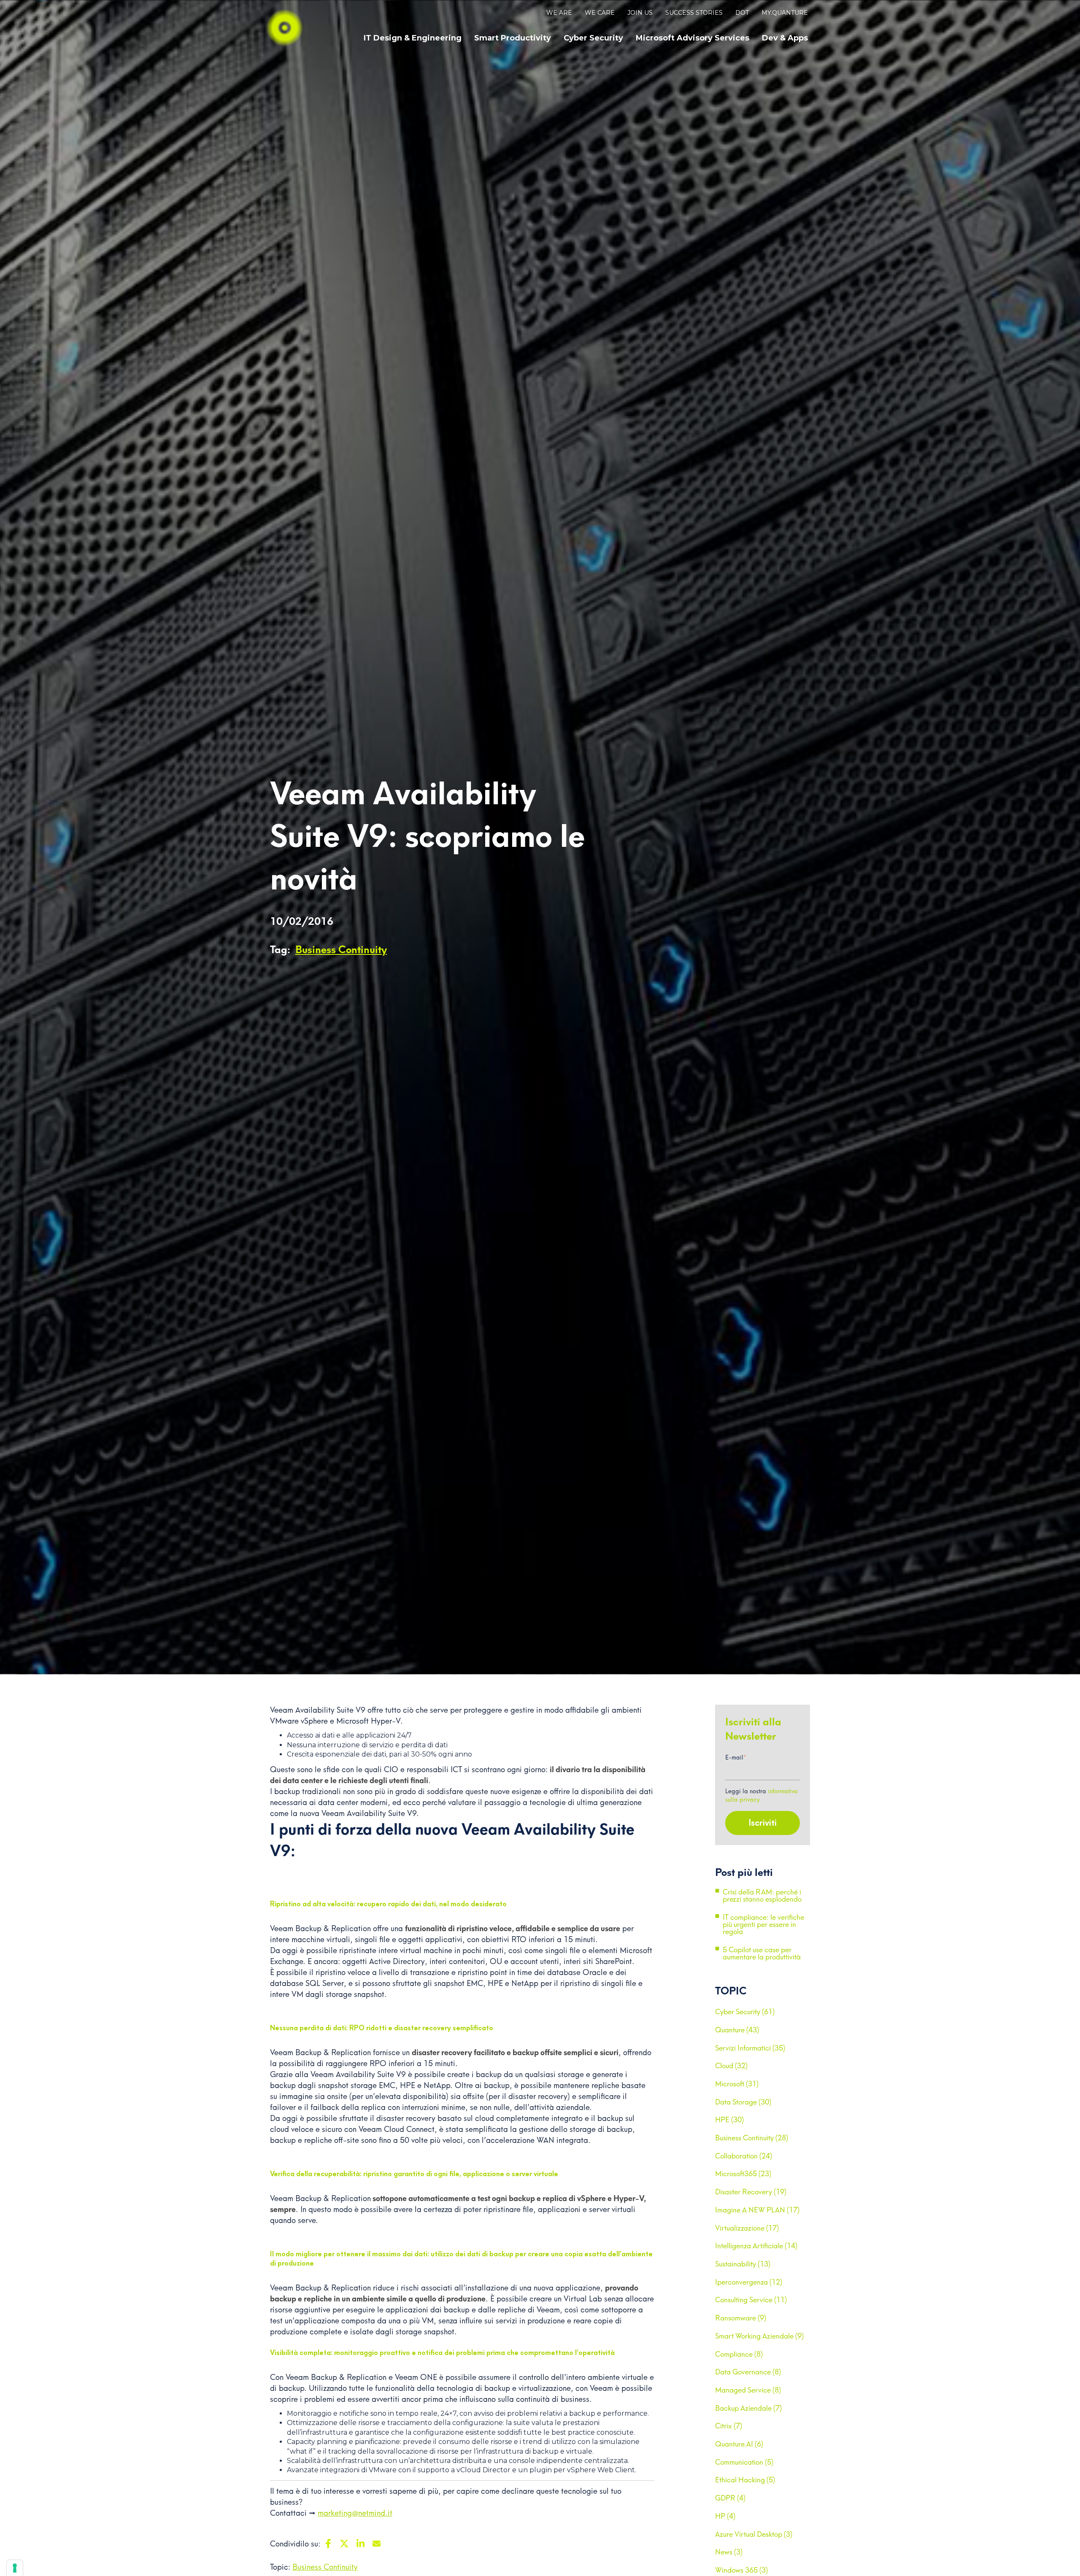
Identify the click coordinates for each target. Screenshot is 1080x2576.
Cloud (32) (731, 2066)
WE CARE (600, 13)
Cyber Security (593, 38)
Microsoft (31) (737, 2084)
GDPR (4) (730, 2498)
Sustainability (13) (743, 2264)
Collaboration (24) (744, 2156)
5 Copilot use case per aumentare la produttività (762, 1954)
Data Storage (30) (743, 2102)
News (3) (729, 2552)
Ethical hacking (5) (745, 2480)
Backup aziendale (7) (748, 2408)
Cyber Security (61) (745, 2012)
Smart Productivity (513, 38)
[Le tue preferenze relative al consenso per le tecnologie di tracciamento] (15, 2568)
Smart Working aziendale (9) (759, 2336)
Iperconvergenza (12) (749, 2282)
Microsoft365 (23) (743, 2174)
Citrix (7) (729, 2426)
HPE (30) (729, 2120)
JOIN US (640, 13)
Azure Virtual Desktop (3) (754, 2534)
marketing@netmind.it (355, 2513)
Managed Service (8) (748, 2390)
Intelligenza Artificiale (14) (756, 2246)
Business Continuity (341, 950)
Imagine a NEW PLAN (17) (757, 2210)
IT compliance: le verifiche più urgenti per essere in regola (763, 1924)
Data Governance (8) (748, 2372)
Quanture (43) (737, 2030)
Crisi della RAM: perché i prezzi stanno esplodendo (762, 1896)
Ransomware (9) (741, 2318)
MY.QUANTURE (785, 13)
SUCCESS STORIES (694, 13)
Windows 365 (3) (741, 2570)
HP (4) (725, 2516)
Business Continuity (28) (752, 2138)
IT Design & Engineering (413, 38)
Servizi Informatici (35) (750, 2048)
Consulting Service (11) (751, 2300)
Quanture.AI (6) (739, 2444)
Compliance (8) (739, 2354)
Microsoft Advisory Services (693, 38)
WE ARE (559, 13)
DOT (742, 13)
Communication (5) (744, 2462)
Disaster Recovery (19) (751, 2192)
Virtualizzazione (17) (747, 2228)
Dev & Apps (785, 38)
